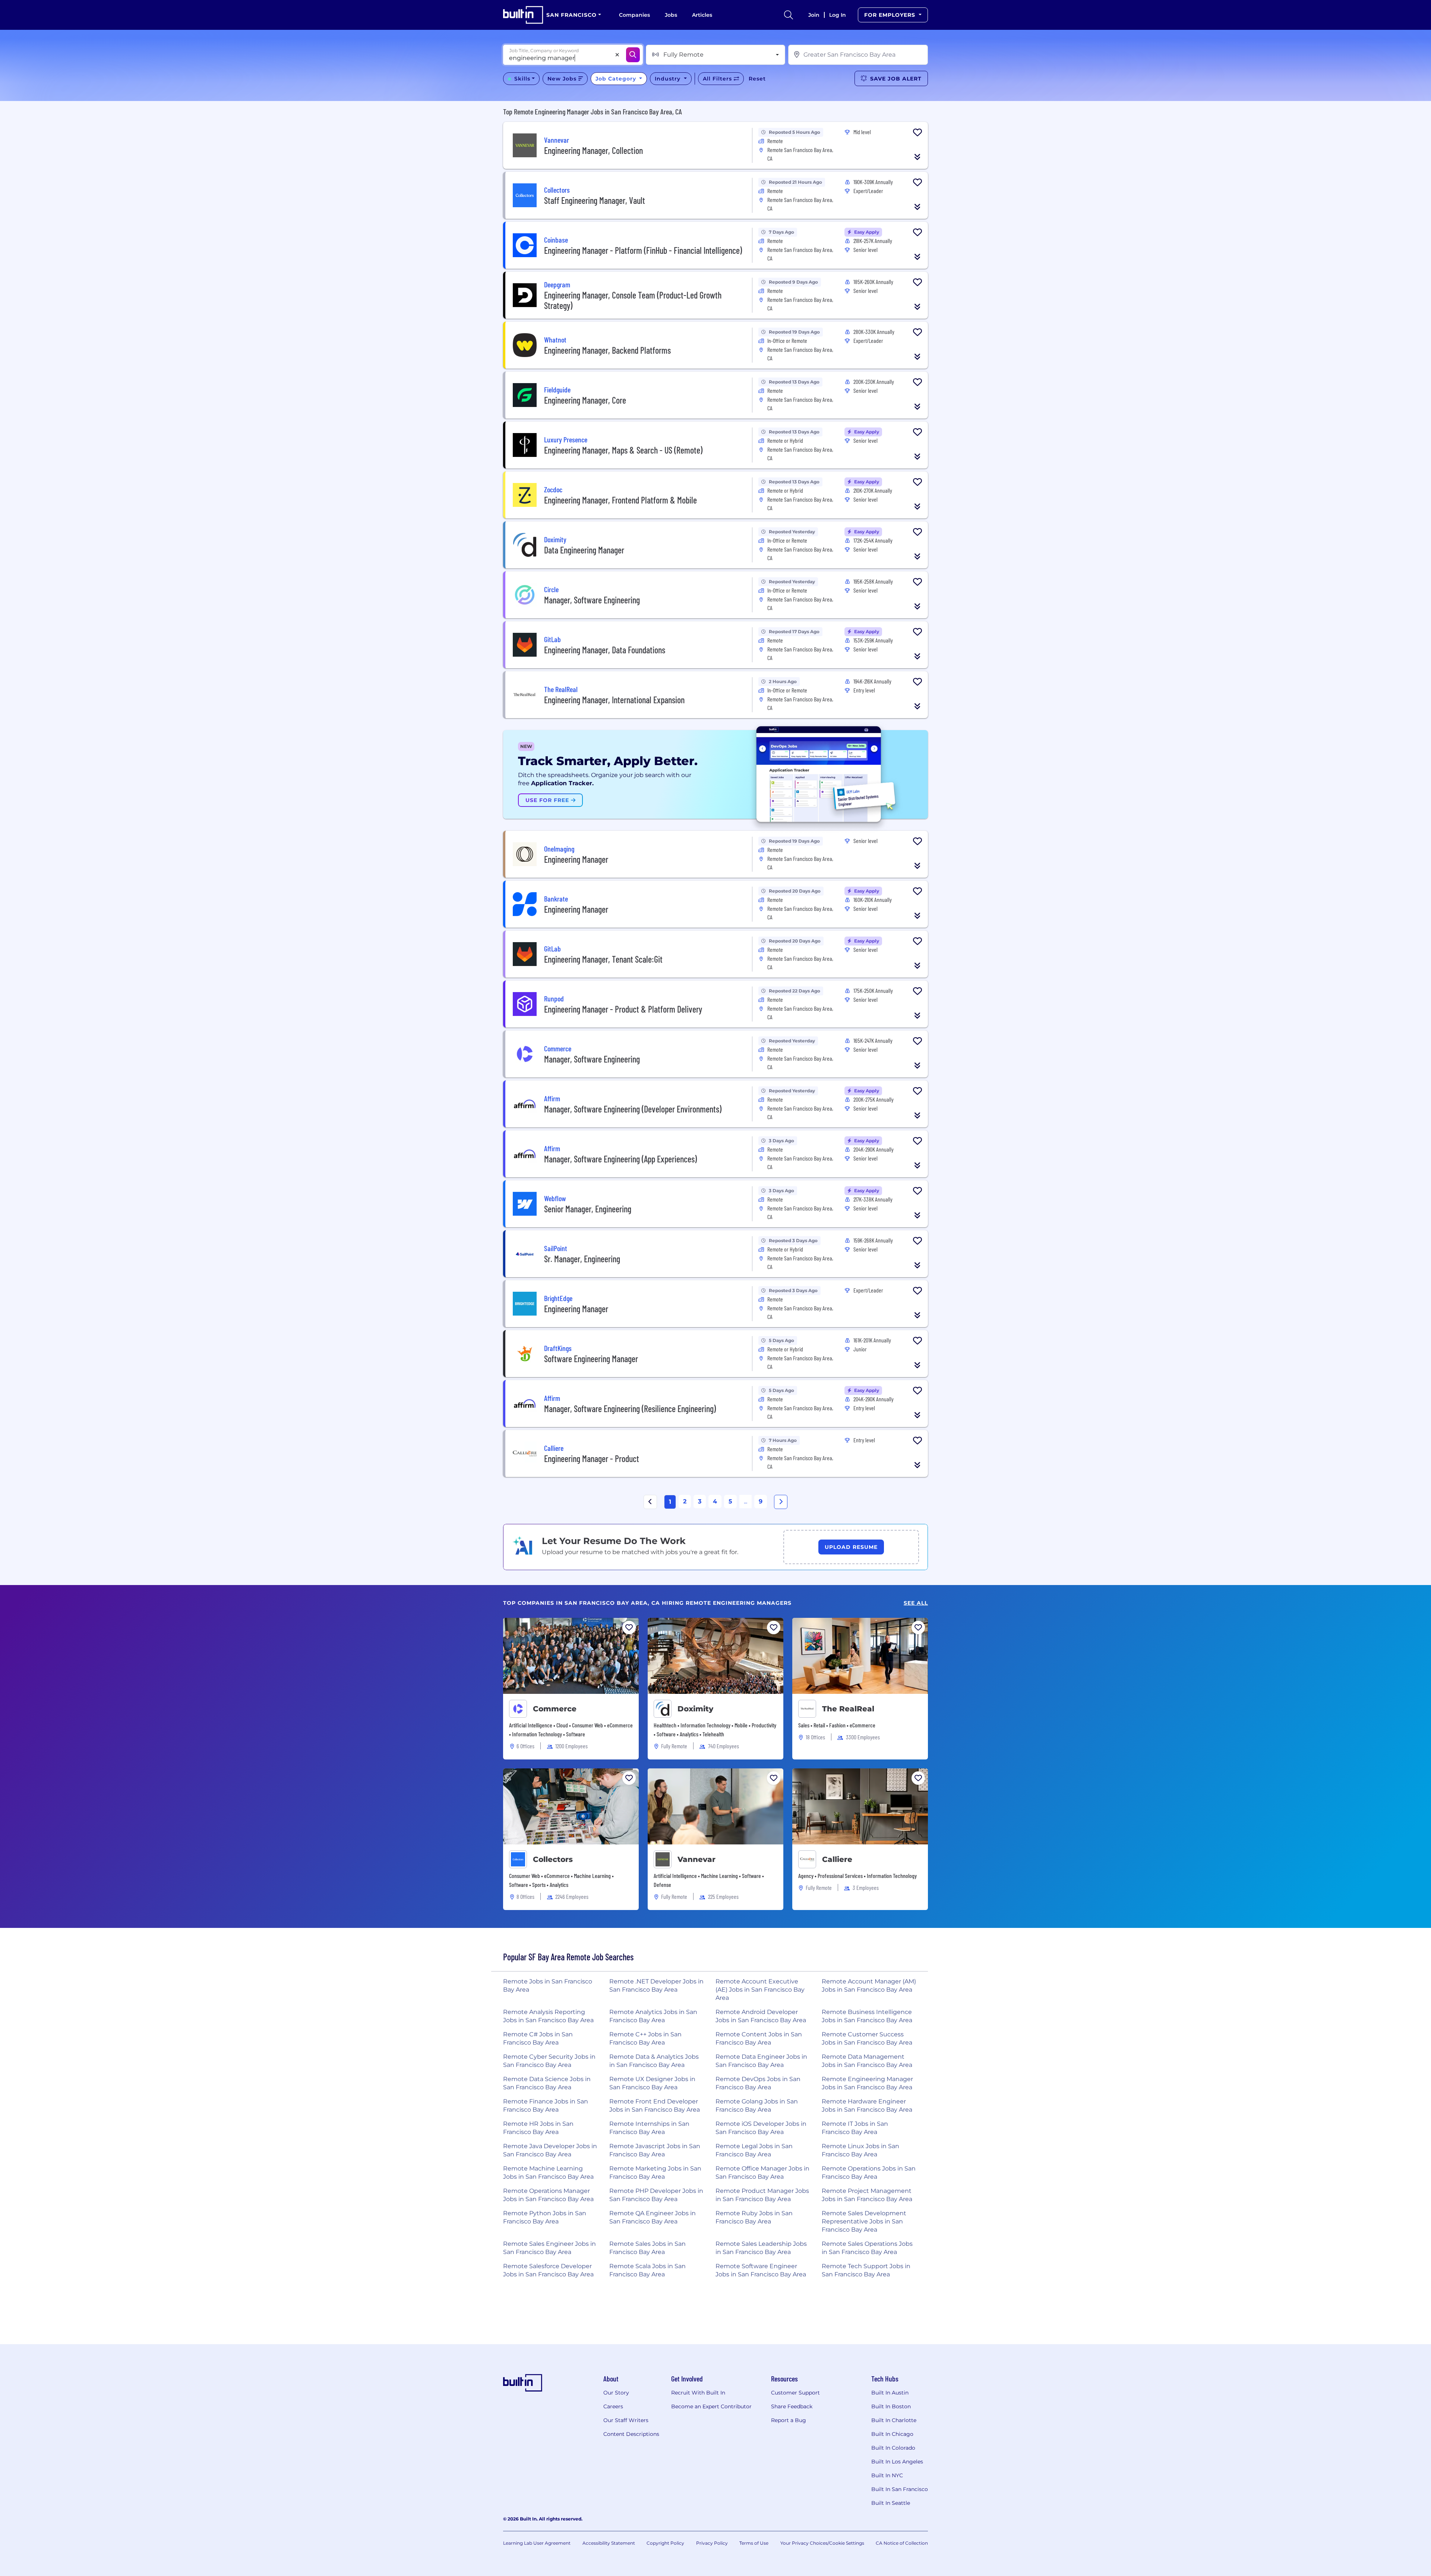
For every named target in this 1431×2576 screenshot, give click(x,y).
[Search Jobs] (633, 55)
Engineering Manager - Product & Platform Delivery (623, 1009)
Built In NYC (887, 2475)
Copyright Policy (665, 2543)
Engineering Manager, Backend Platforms (607, 350)
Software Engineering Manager (591, 1359)
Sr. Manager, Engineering (582, 1259)
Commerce (555, 1709)
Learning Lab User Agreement (537, 2543)
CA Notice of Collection (902, 2543)
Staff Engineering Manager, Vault (595, 200)
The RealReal (848, 1709)
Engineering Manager (576, 859)
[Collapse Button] (917, 157)
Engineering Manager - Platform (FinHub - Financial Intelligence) (643, 250)
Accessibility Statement (609, 2543)
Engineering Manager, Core (585, 400)
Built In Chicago (892, 2434)
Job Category (617, 79)
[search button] (789, 15)
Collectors (553, 1859)
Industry (669, 79)
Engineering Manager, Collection (593, 150)
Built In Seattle (891, 2503)
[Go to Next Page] (781, 1502)
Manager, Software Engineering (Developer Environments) (633, 1109)
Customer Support (795, 2393)
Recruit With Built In (698, 2393)
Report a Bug (789, 2420)
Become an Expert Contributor (711, 2406)
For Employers (891, 15)
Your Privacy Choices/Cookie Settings (822, 2543)
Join (814, 15)
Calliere (837, 1859)
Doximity (695, 1709)
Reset (757, 79)
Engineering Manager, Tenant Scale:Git (603, 959)
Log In (838, 15)
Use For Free (548, 800)
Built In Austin (890, 2393)
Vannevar (696, 1859)
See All (916, 1603)
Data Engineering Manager (584, 550)
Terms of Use (754, 2543)
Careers (613, 2406)
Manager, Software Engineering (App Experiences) (620, 1159)
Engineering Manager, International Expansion (614, 700)
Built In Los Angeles (897, 2462)
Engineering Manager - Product (592, 1459)
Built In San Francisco (900, 2489)
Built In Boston (891, 2406)
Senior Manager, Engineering (588, 1209)
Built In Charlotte (894, 2420)
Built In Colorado (893, 2448)
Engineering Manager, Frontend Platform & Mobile (620, 500)
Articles (702, 15)
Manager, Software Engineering (592, 600)
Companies (634, 15)
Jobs (671, 15)
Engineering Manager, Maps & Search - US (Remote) (623, 450)
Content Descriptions (631, 2434)
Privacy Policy (712, 2543)
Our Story (616, 2393)
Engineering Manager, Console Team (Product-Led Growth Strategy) (633, 300)
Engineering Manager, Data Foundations (605, 650)
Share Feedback (792, 2406)
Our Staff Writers (626, 2420)
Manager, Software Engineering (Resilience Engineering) (630, 1409)
